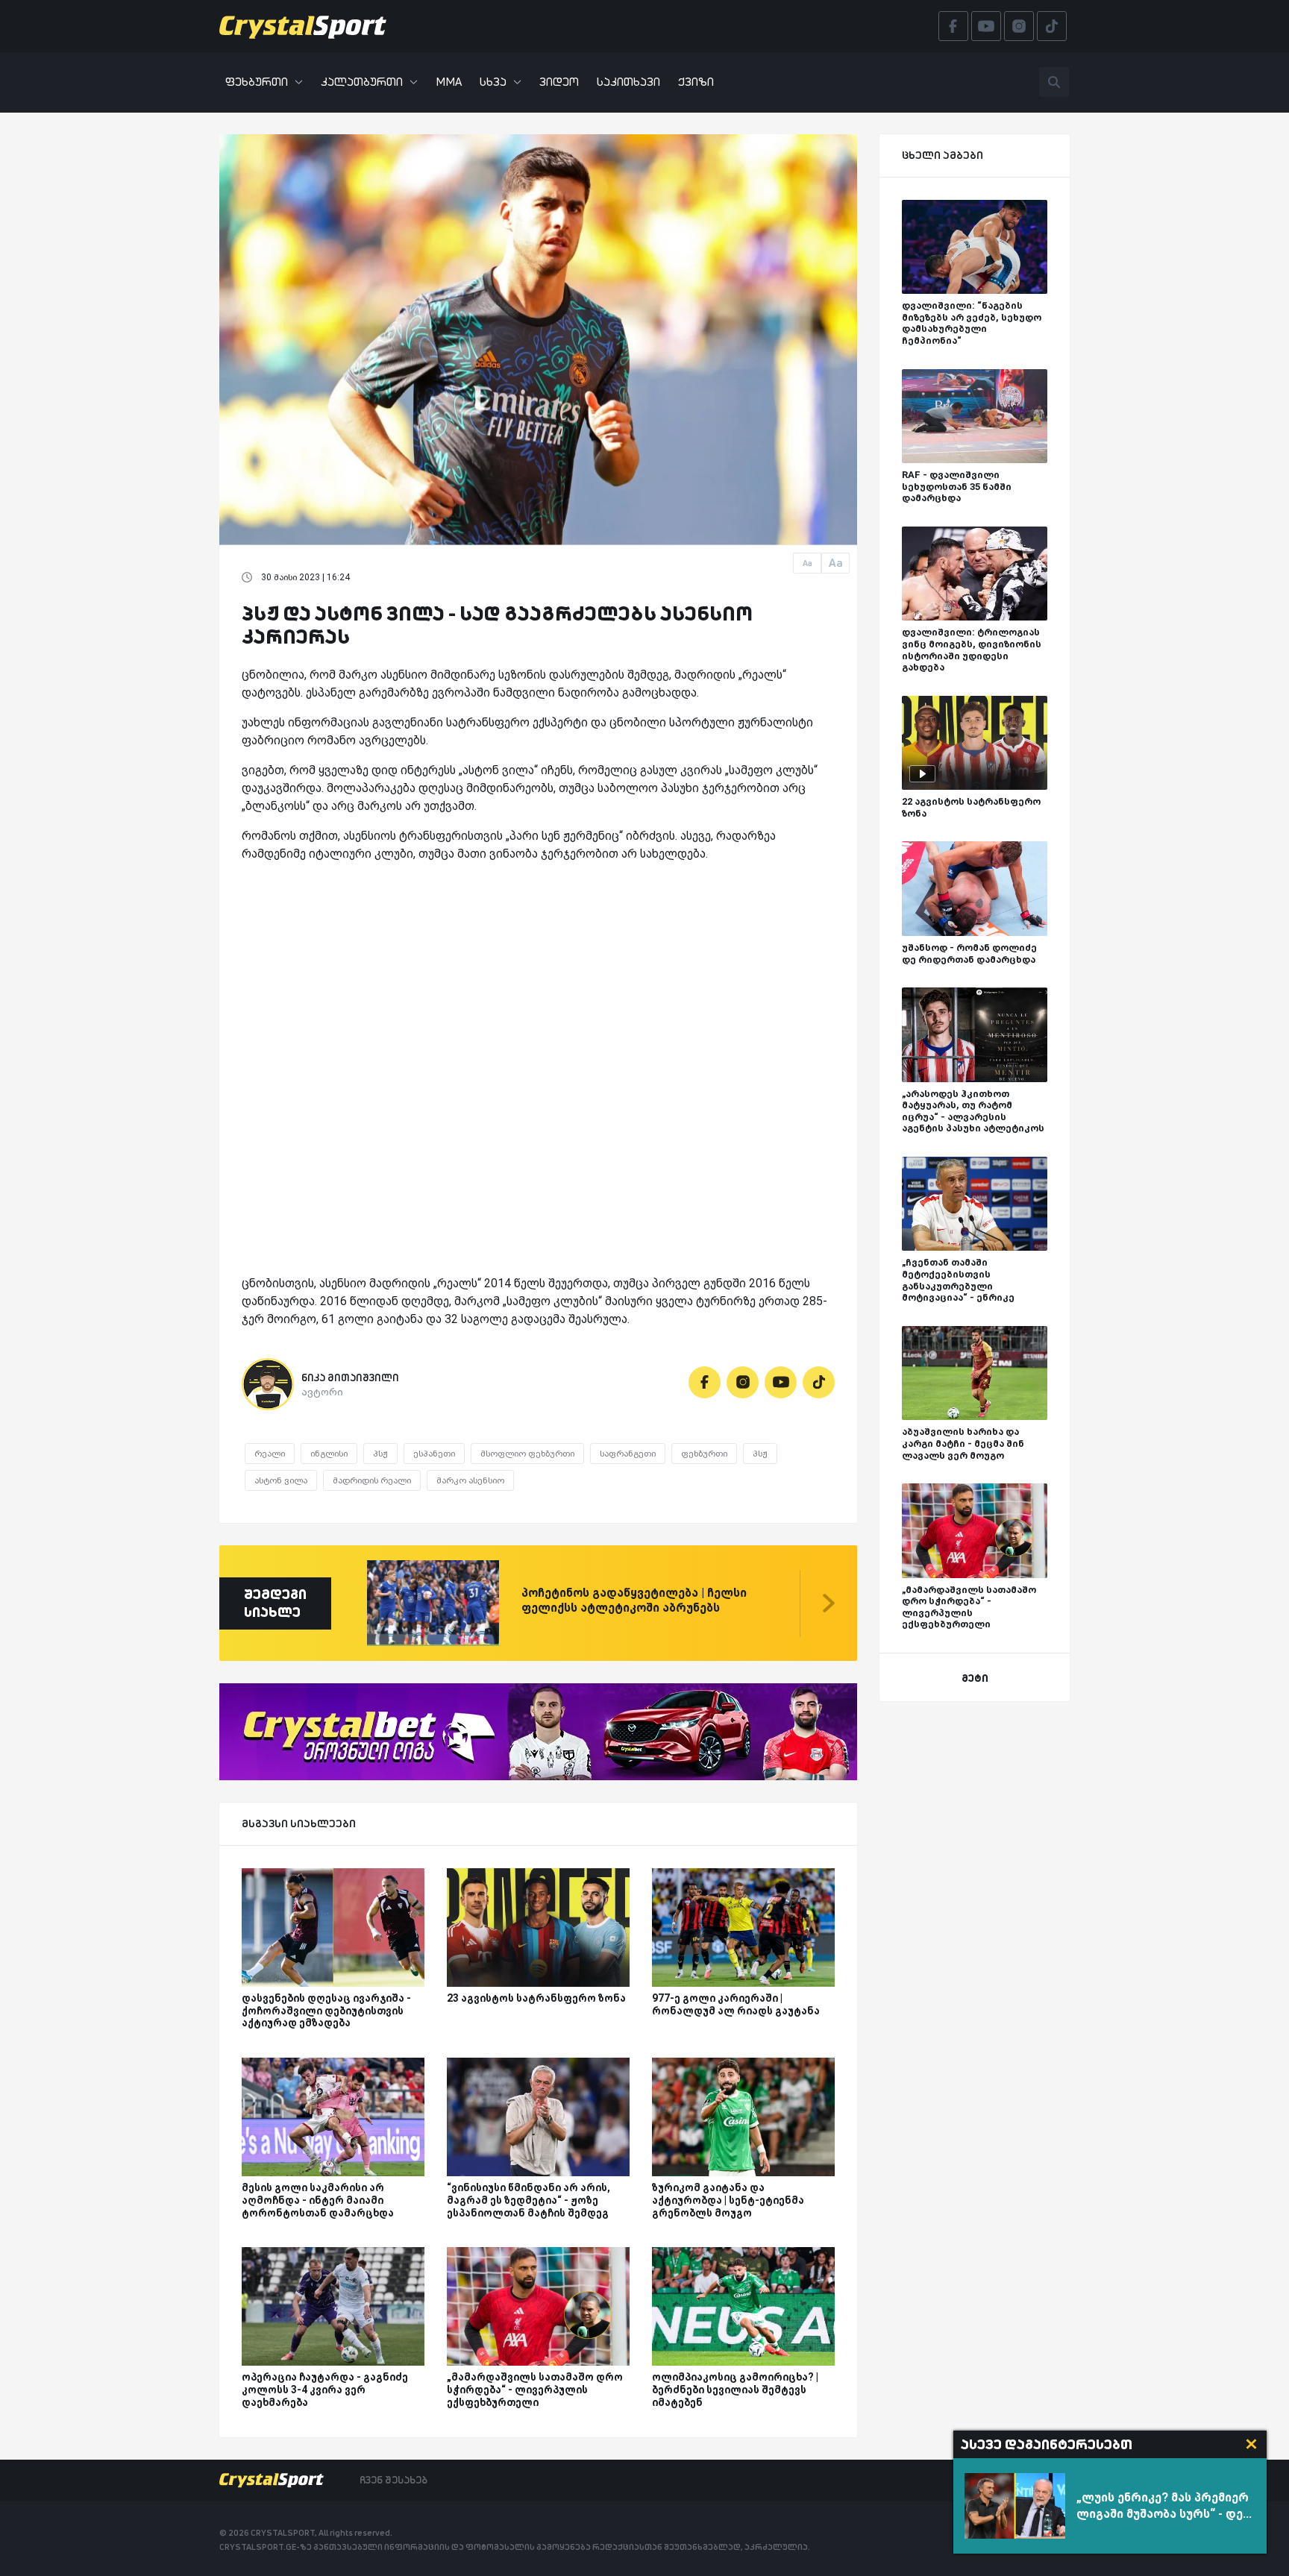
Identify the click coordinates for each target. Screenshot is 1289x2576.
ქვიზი (696, 82)
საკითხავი (628, 82)
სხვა (493, 82)
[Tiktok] (819, 1382)
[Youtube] (781, 1382)
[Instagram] (743, 1382)
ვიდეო (559, 82)
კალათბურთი (362, 82)
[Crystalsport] (303, 26)
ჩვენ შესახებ (393, 2480)
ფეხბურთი (257, 82)
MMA (449, 82)
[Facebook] (705, 1382)
